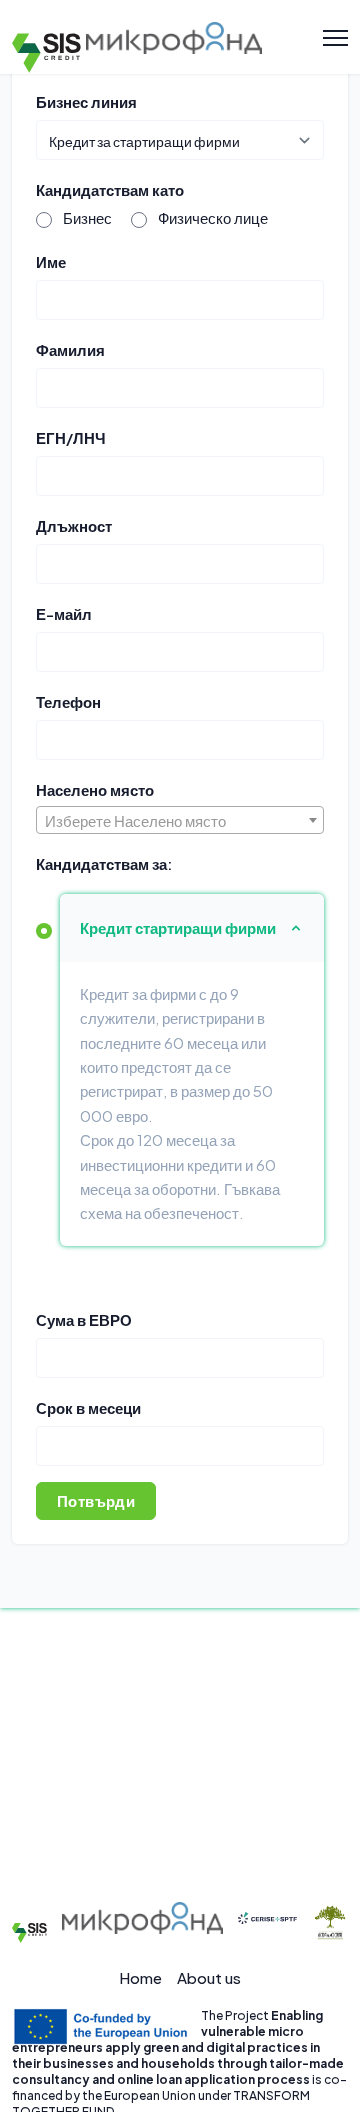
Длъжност (74, 525)
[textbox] (180, 821)
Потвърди (96, 1500)
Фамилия (70, 349)
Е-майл (64, 613)
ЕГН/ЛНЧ (71, 437)
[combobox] (180, 820)
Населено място (95, 789)
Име (51, 261)
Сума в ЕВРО (84, 1319)
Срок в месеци (88, 1407)
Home (140, 1977)
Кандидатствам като (110, 189)
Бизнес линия (86, 101)
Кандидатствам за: (104, 863)
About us (209, 1977)
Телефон (68, 701)
